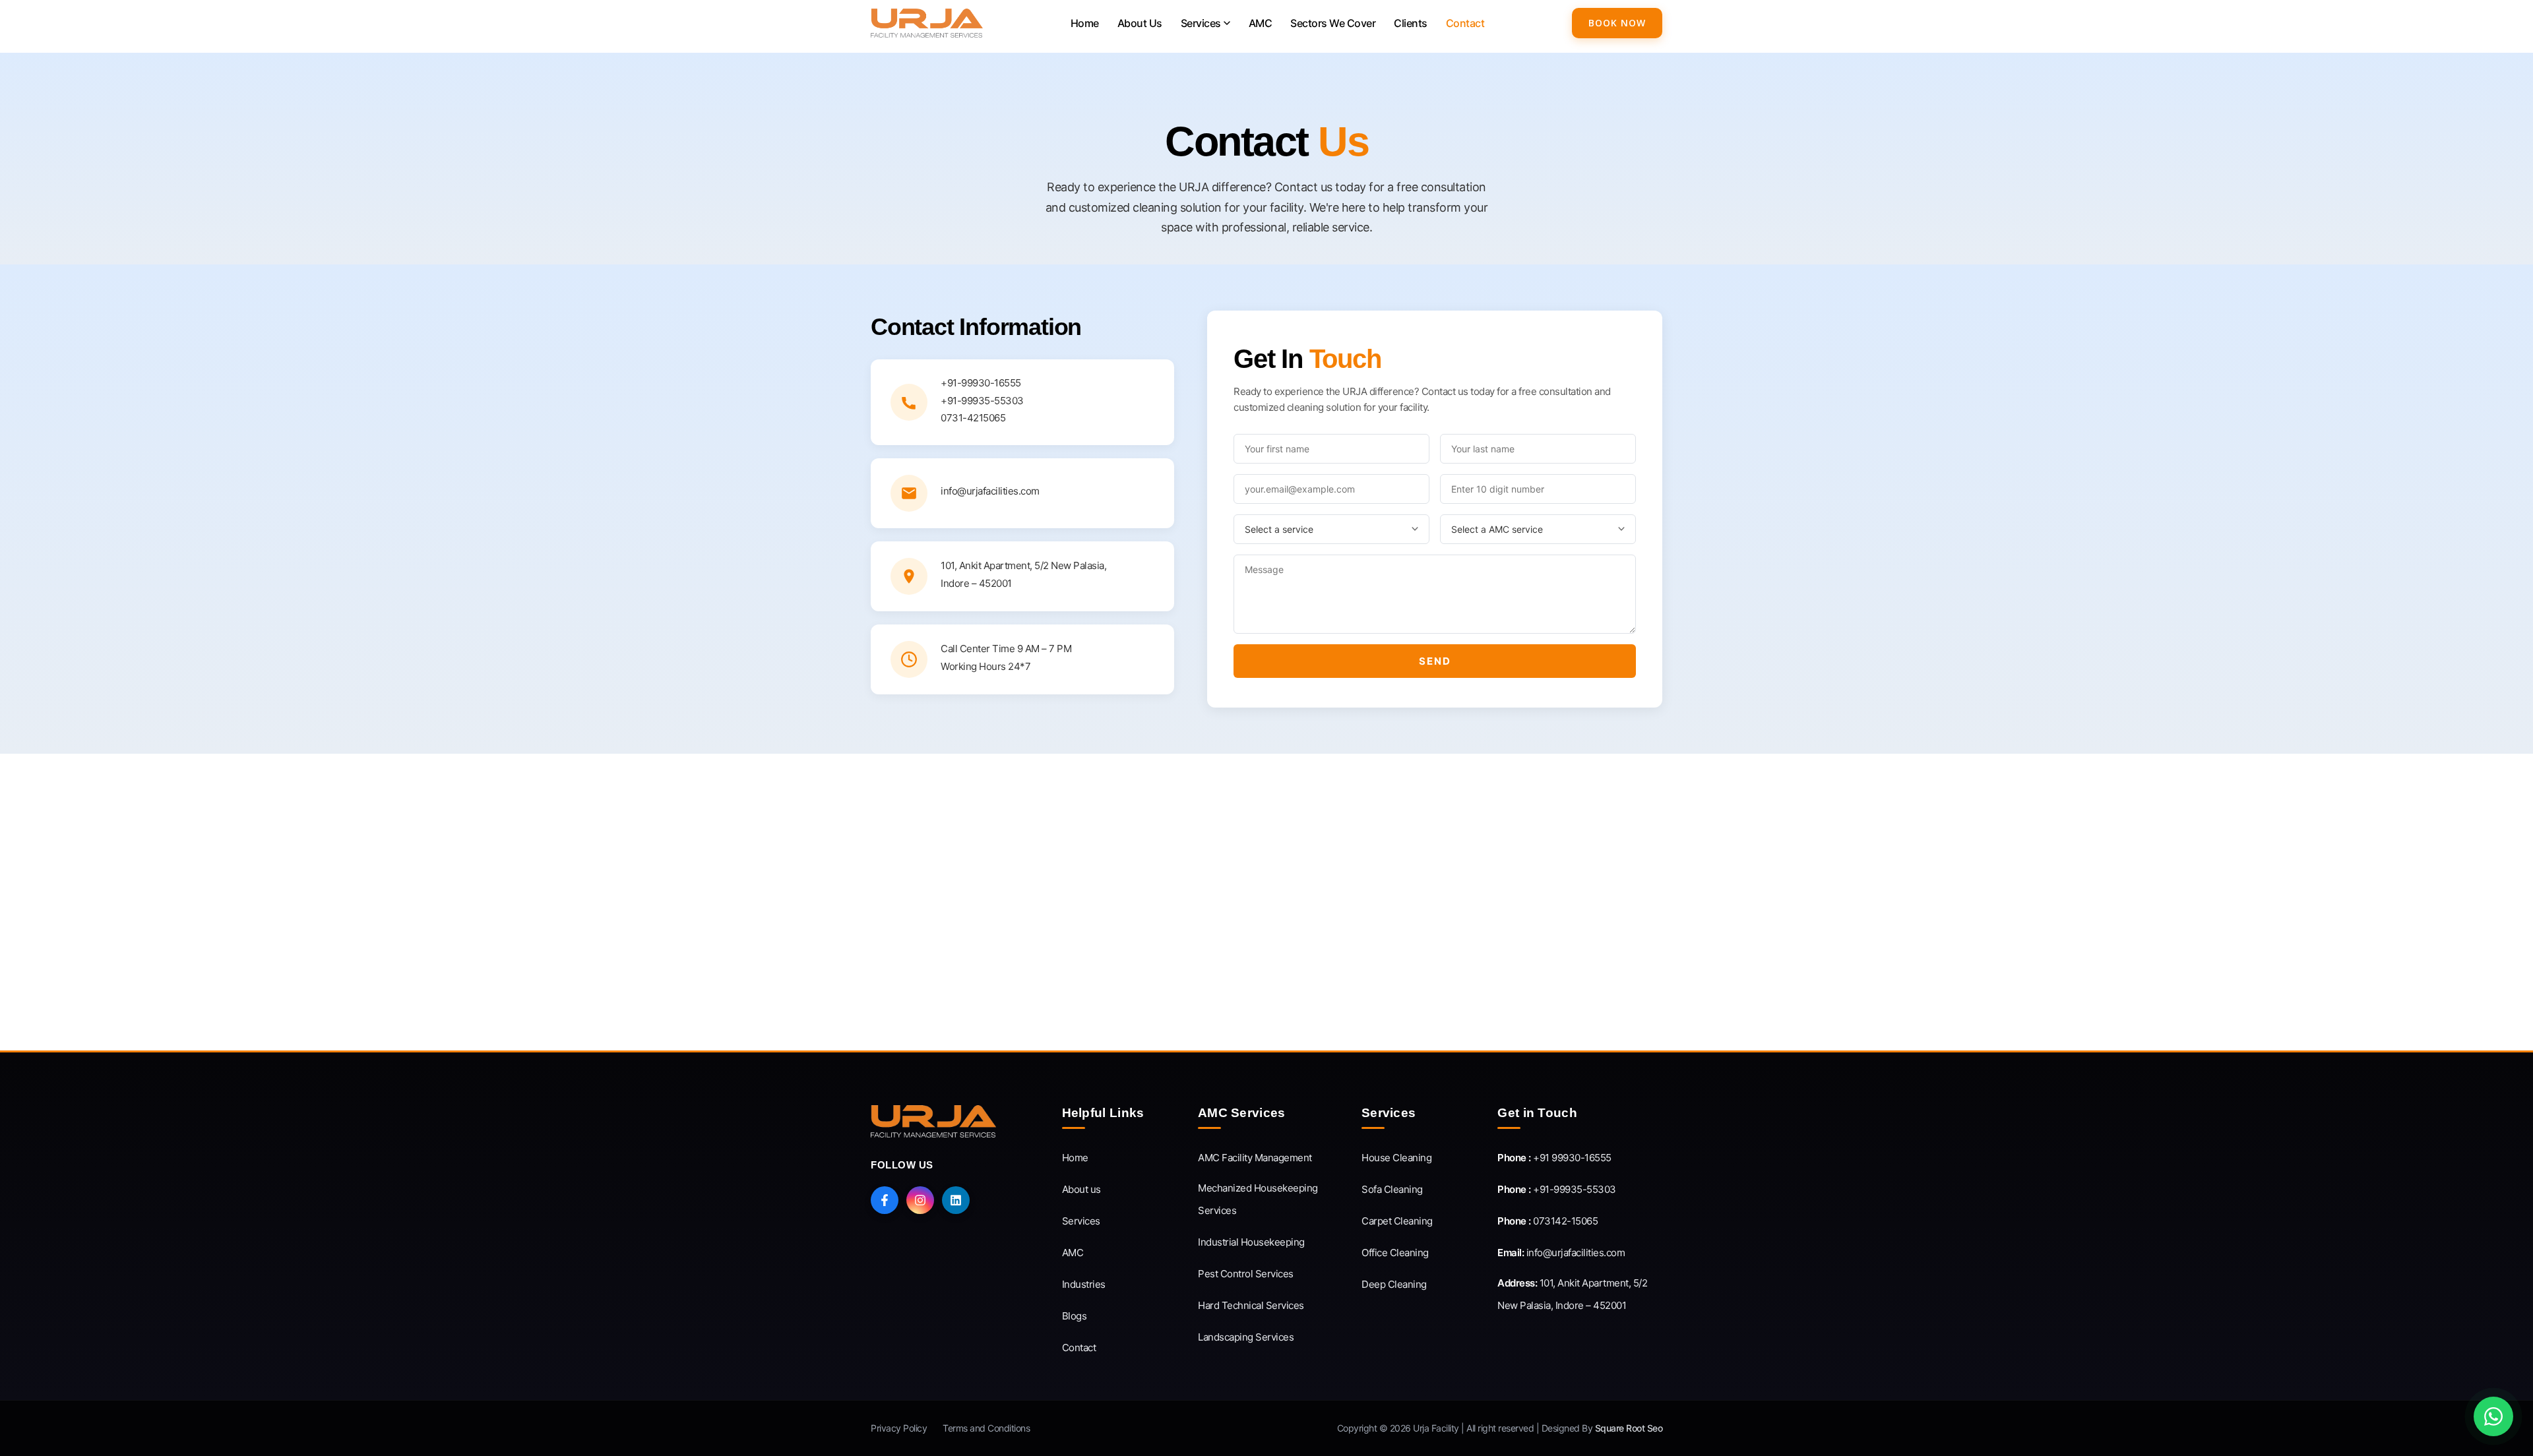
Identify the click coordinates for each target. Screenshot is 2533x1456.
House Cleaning (1396, 1158)
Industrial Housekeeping (1251, 1242)
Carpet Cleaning (1397, 1221)
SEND (1435, 661)
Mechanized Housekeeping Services (1258, 1199)
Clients (1411, 23)
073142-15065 (1548, 1221)
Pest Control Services (1246, 1274)
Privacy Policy (899, 1428)
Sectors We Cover (1333, 23)
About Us (1140, 23)
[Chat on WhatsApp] (2493, 1416)
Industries (1084, 1284)
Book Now (1617, 23)
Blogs (1075, 1316)
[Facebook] (885, 1200)
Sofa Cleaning (1392, 1189)
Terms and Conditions (986, 1428)
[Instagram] (920, 1200)
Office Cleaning (1395, 1253)
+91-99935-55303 (982, 401)
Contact (1465, 23)
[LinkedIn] (956, 1200)
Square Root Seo (1629, 1428)
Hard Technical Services (1251, 1305)
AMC (1261, 23)
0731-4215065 (973, 418)
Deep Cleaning (1394, 1284)
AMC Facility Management (1255, 1158)
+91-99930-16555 (981, 383)
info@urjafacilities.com (1561, 1253)
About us (1081, 1189)
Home (1085, 23)
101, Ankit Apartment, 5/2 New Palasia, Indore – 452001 (1572, 1294)
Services (1201, 23)
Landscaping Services (1246, 1337)
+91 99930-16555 (1554, 1158)
